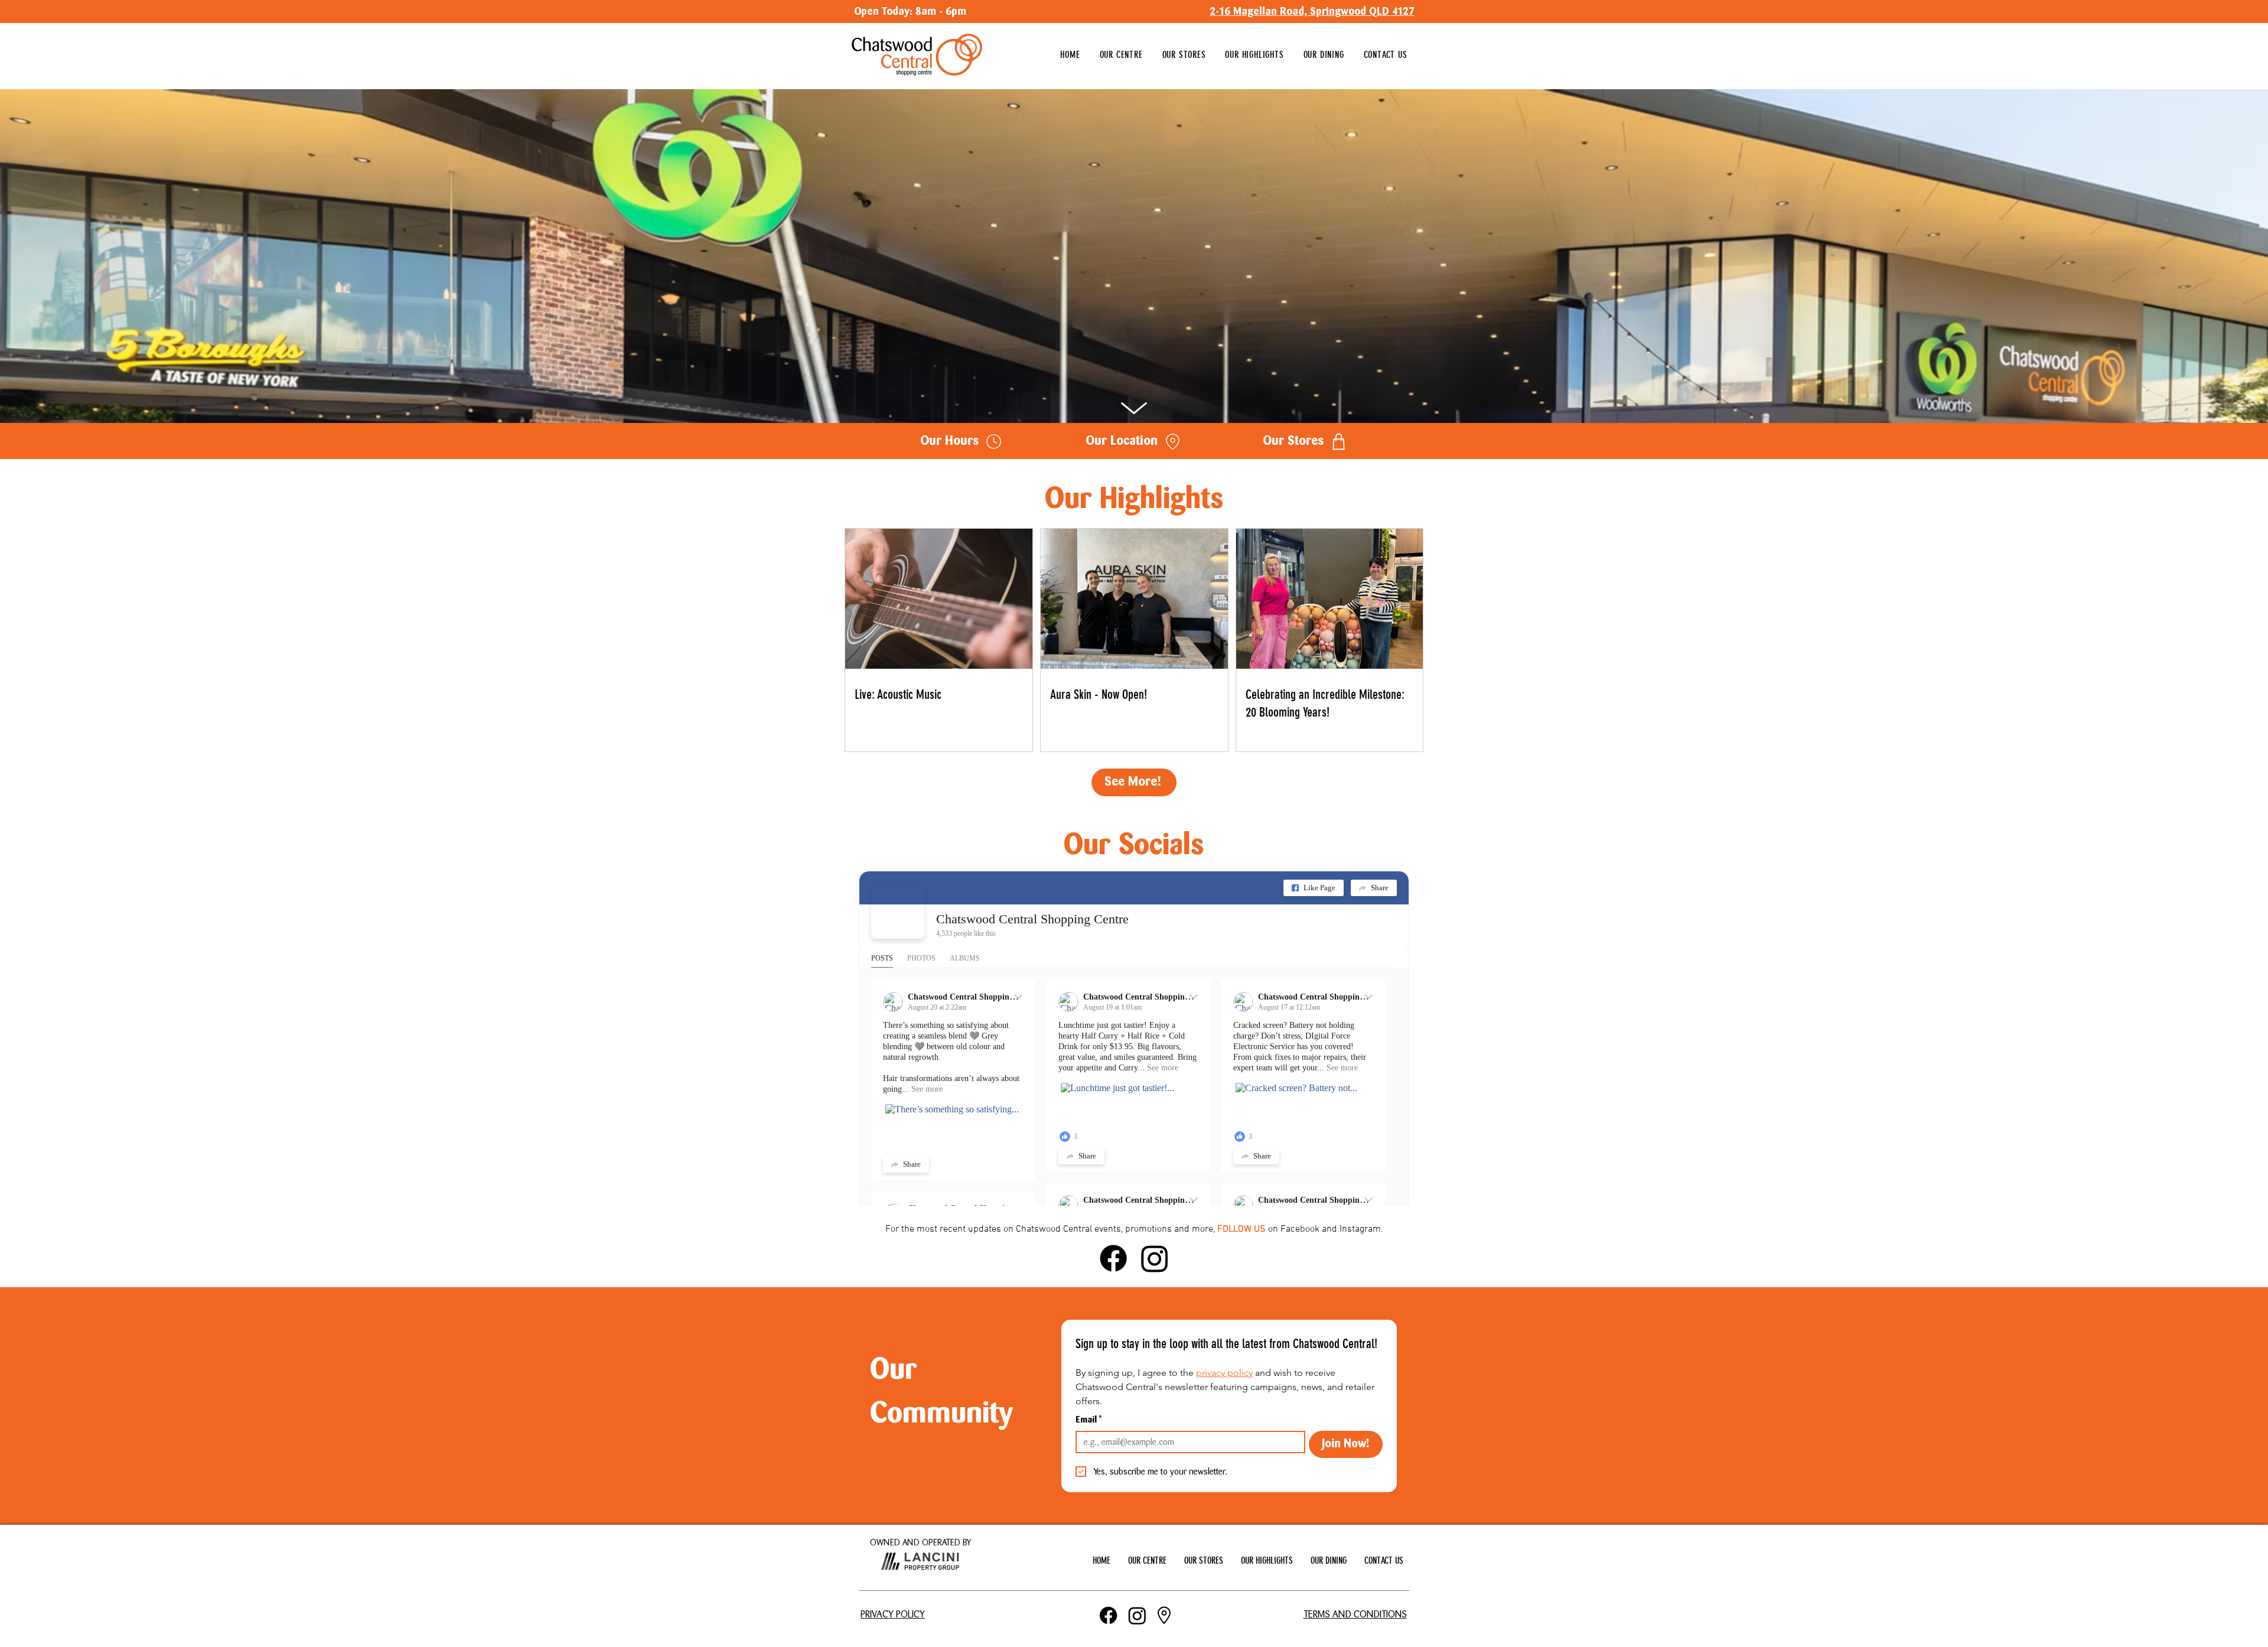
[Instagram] (1155, 1258)
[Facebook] (1113, 1258)
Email (1089, 1420)
